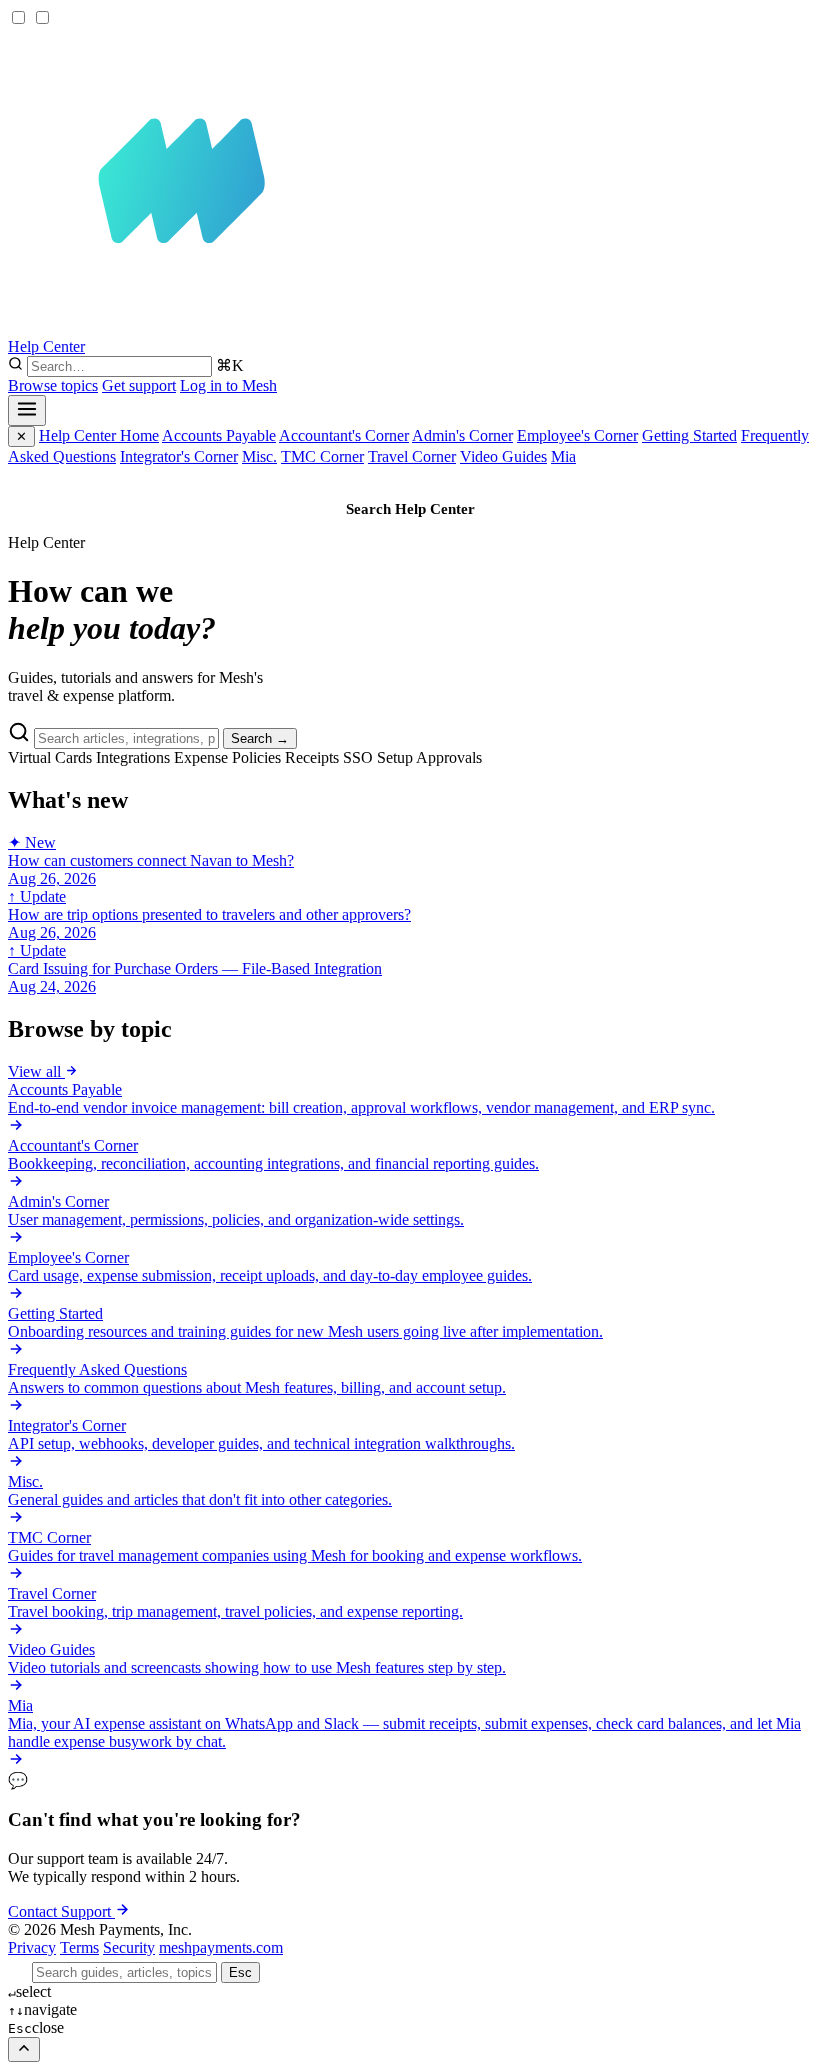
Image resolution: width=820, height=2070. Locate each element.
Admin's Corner (462, 435)
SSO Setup (378, 757)
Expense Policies (227, 757)
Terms (79, 1947)
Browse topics (53, 385)
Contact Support (643, 457)
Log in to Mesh (228, 385)
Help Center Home (99, 435)
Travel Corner (412, 456)
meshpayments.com (221, 1947)
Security (129, 1947)
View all (36, 1071)
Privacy (32, 1947)
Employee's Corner (577, 435)
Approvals (449, 757)
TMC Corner (322, 456)
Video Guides (503, 456)
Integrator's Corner (179, 456)
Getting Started (689, 435)
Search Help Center (410, 509)
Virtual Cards (50, 757)
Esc (240, 1972)
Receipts (312, 757)
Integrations (133, 757)
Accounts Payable (219, 435)
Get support (139, 385)
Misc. (259, 456)
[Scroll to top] (24, 2049)
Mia (563, 456)
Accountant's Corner (344, 435)
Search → (260, 738)
